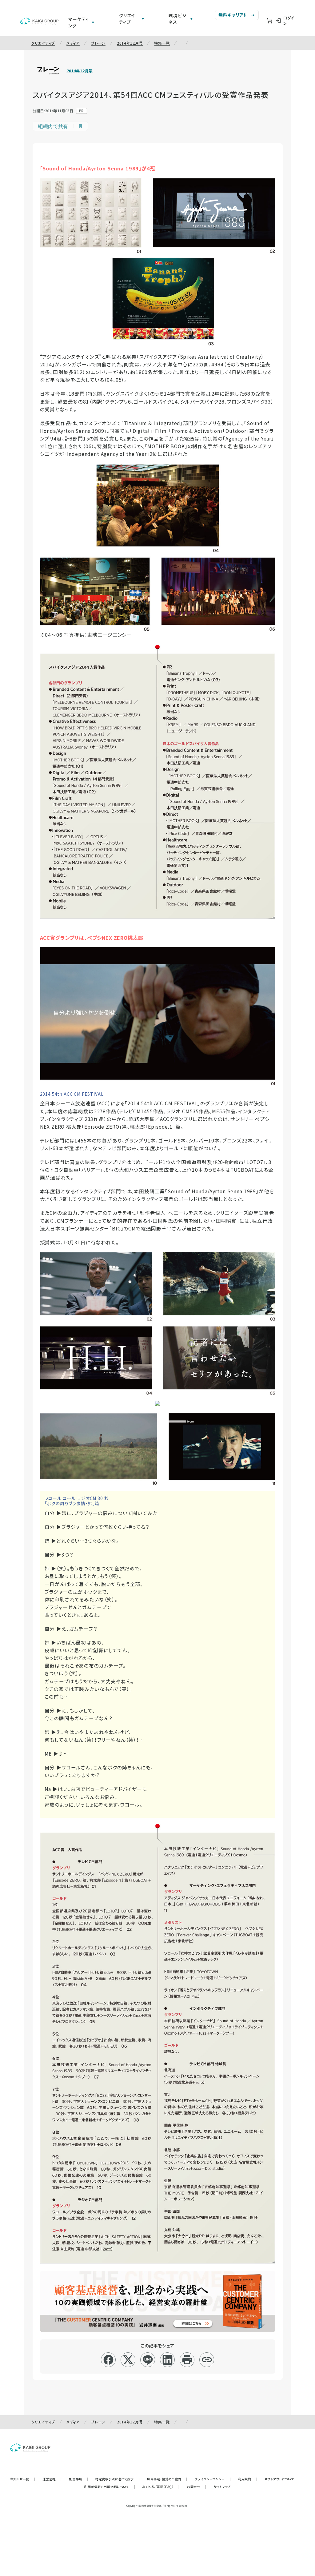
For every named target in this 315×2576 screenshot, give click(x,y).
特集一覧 (162, 43)
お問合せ (197, 2487)
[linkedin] (167, 2360)
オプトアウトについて (282, 2479)
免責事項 (78, 2479)
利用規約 (248, 2479)
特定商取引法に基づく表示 (118, 2479)
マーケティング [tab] (79, 22)
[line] (148, 2360)
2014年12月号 (130, 43)
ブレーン (98, 43)
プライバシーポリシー (213, 2479)
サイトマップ (222, 2487)
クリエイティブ (43, 43)
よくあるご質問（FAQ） (161, 2487)
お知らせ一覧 (23, 2479)
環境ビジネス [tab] (177, 19)
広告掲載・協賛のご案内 (167, 2479)
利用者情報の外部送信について (110, 2487)
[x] (128, 2360)
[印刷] (187, 2360)
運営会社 (52, 2479)
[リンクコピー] (207, 2360)
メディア (73, 43)
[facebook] (108, 2360)
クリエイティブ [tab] (127, 19)
